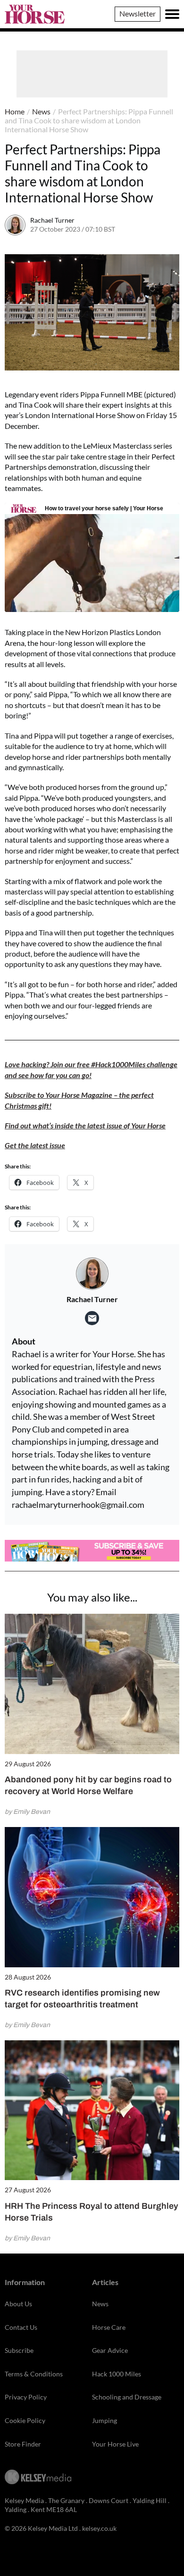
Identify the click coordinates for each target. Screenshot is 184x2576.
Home (15, 111)
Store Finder (23, 2444)
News (41, 111)
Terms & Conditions (34, 2374)
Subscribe (19, 2350)
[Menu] (172, 14)
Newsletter (138, 13)
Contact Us (21, 2327)
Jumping (105, 2420)
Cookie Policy (25, 2420)
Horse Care (109, 2327)
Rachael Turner (52, 220)
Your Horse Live (115, 2444)
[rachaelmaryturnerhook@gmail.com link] (92, 1318)
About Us (18, 2304)
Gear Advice (110, 2350)
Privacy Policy (26, 2397)
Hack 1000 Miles (117, 2374)
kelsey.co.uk (99, 2528)
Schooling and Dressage (127, 2397)
